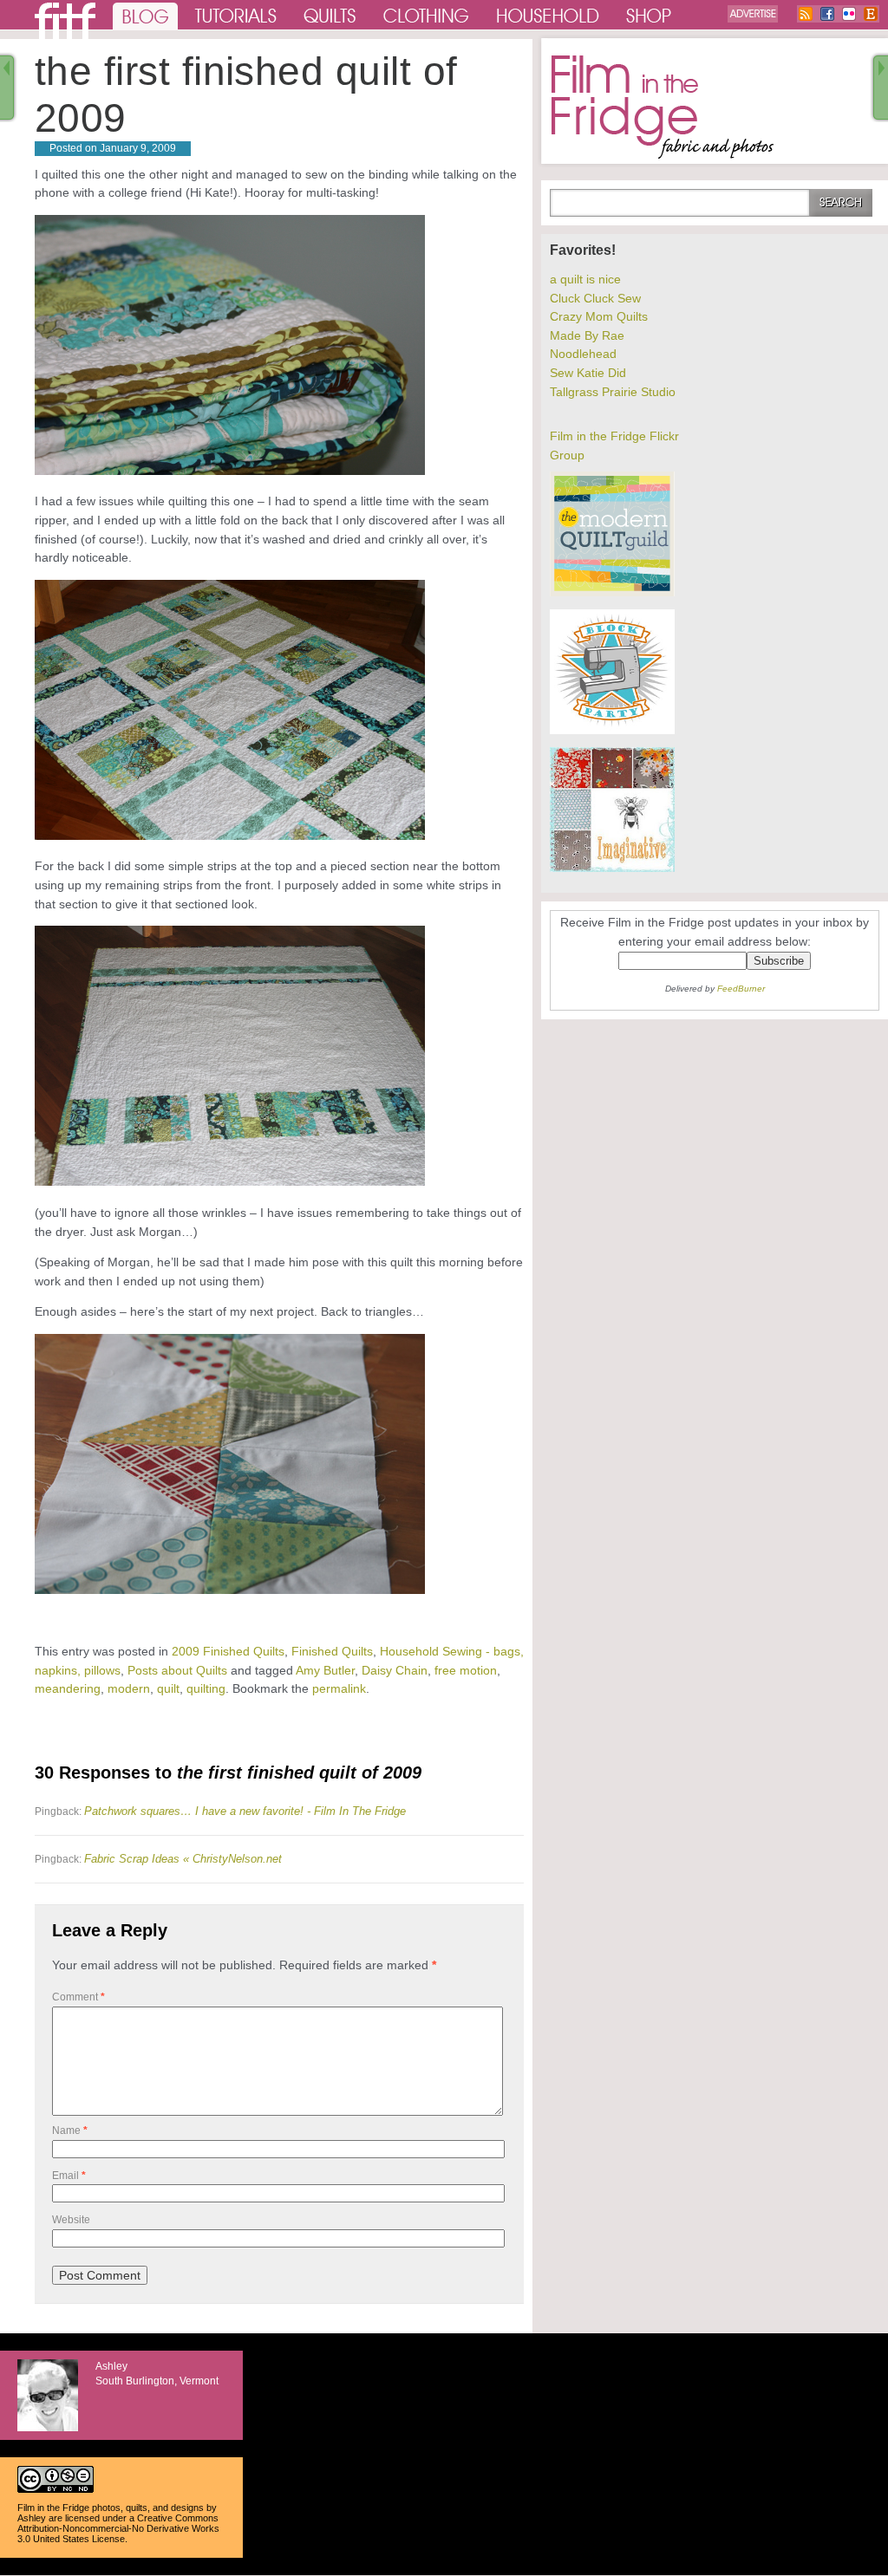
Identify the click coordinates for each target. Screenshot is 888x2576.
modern (129, 1688)
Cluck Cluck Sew (595, 298)
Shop (650, 15)
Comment (78, 1997)
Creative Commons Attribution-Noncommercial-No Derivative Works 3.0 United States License (118, 2528)
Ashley (32, 2518)
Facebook (827, 14)
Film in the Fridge (663, 107)
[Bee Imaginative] (612, 868)
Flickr (849, 14)
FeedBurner (741, 989)
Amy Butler (325, 1670)
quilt (168, 1688)
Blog (145, 15)
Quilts (330, 15)
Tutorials (236, 15)
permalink (339, 1688)
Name (70, 2130)
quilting (206, 1688)
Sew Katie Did (588, 373)
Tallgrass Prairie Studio (613, 392)
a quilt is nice (585, 279)
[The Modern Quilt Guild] (612, 592)
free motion (466, 1670)
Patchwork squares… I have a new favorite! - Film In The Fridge (245, 1811)
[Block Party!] (612, 730)
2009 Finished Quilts (228, 1651)
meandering (68, 1688)
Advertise (753, 14)
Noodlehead (583, 354)
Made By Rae (587, 335)
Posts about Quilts (177, 1670)
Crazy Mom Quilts (599, 316)
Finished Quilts (332, 1651)
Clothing (427, 15)
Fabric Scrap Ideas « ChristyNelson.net (183, 1859)
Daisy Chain (395, 1670)
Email (69, 2176)
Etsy (871, 14)
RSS (806, 14)
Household (549, 15)
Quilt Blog (65, 21)
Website (71, 2220)
